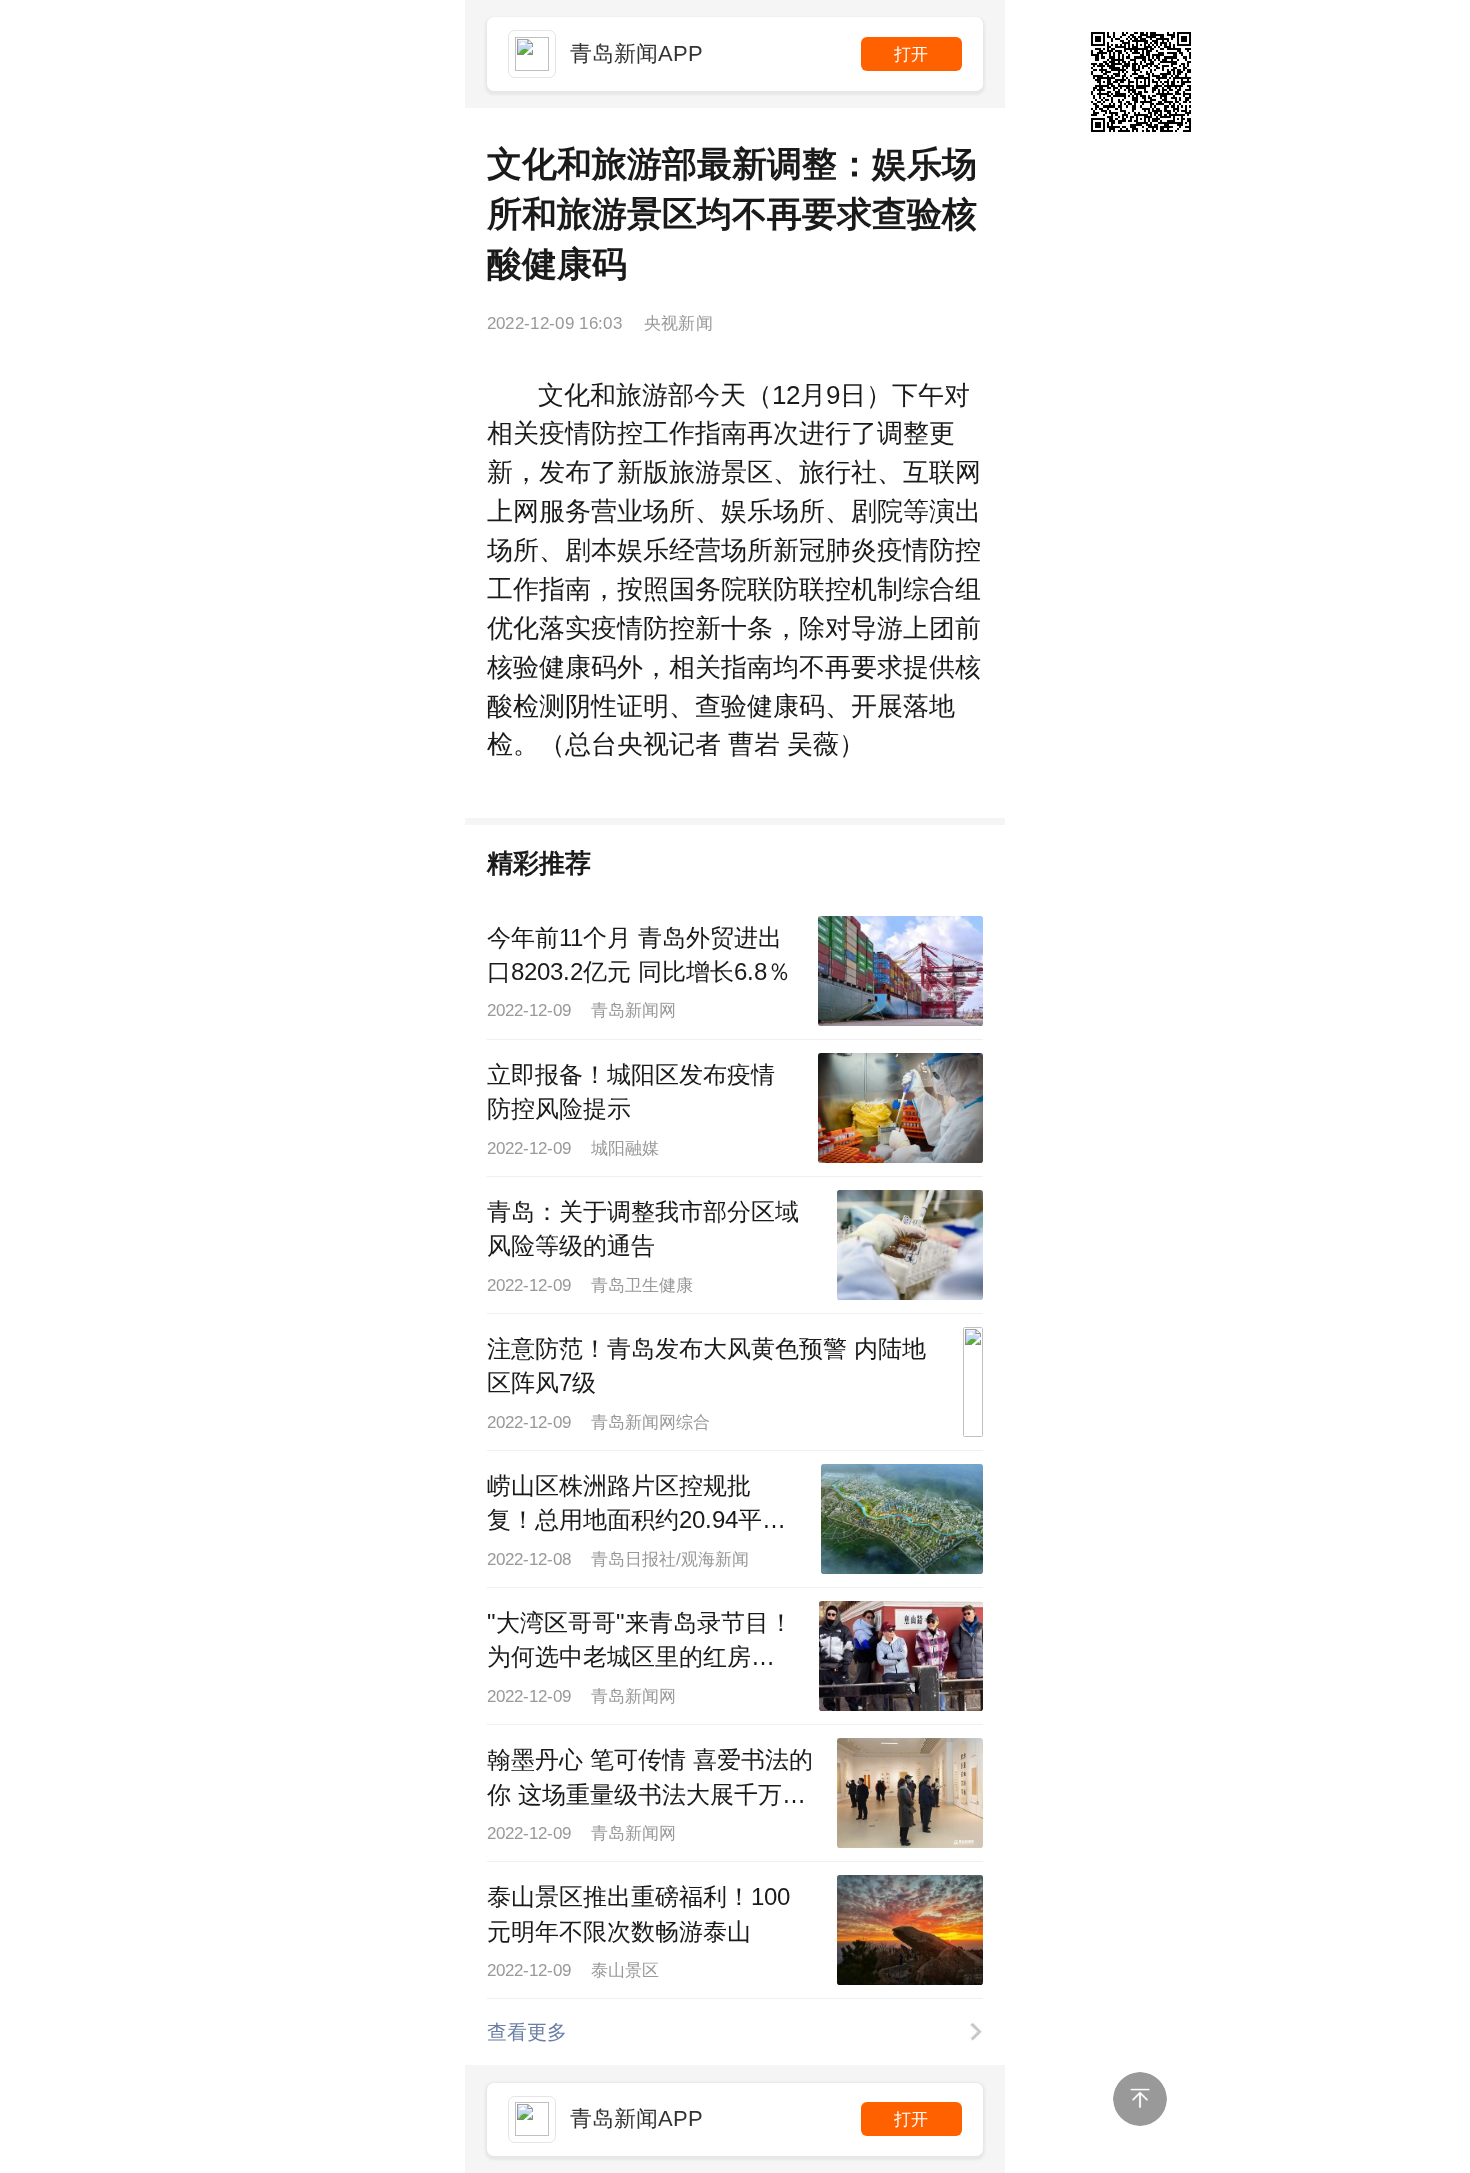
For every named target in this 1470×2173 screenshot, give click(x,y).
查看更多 (527, 2032)
